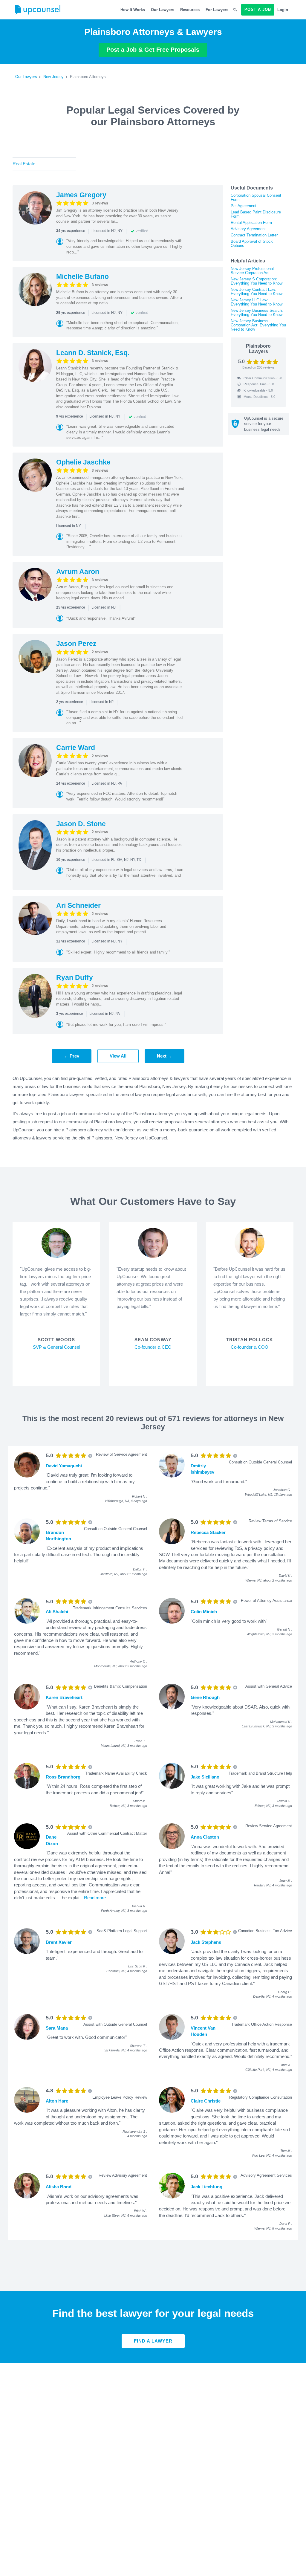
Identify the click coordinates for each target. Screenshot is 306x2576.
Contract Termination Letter (254, 235)
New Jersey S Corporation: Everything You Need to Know (257, 281)
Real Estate (24, 164)
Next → (165, 1056)
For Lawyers (217, 10)
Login (283, 10)
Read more (95, 1898)
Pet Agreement (244, 206)
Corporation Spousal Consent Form (256, 197)
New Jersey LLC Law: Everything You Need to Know (257, 302)
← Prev (72, 1056)
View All (118, 1056)
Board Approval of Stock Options (252, 243)
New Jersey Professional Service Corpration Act (252, 271)
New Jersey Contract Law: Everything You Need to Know (257, 292)
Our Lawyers (163, 10)
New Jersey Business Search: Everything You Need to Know (257, 313)
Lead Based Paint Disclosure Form (256, 214)
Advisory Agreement (248, 229)
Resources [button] (190, 10)
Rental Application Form (251, 223)
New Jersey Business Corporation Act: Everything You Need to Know (258, 325)
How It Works (133, 10)
